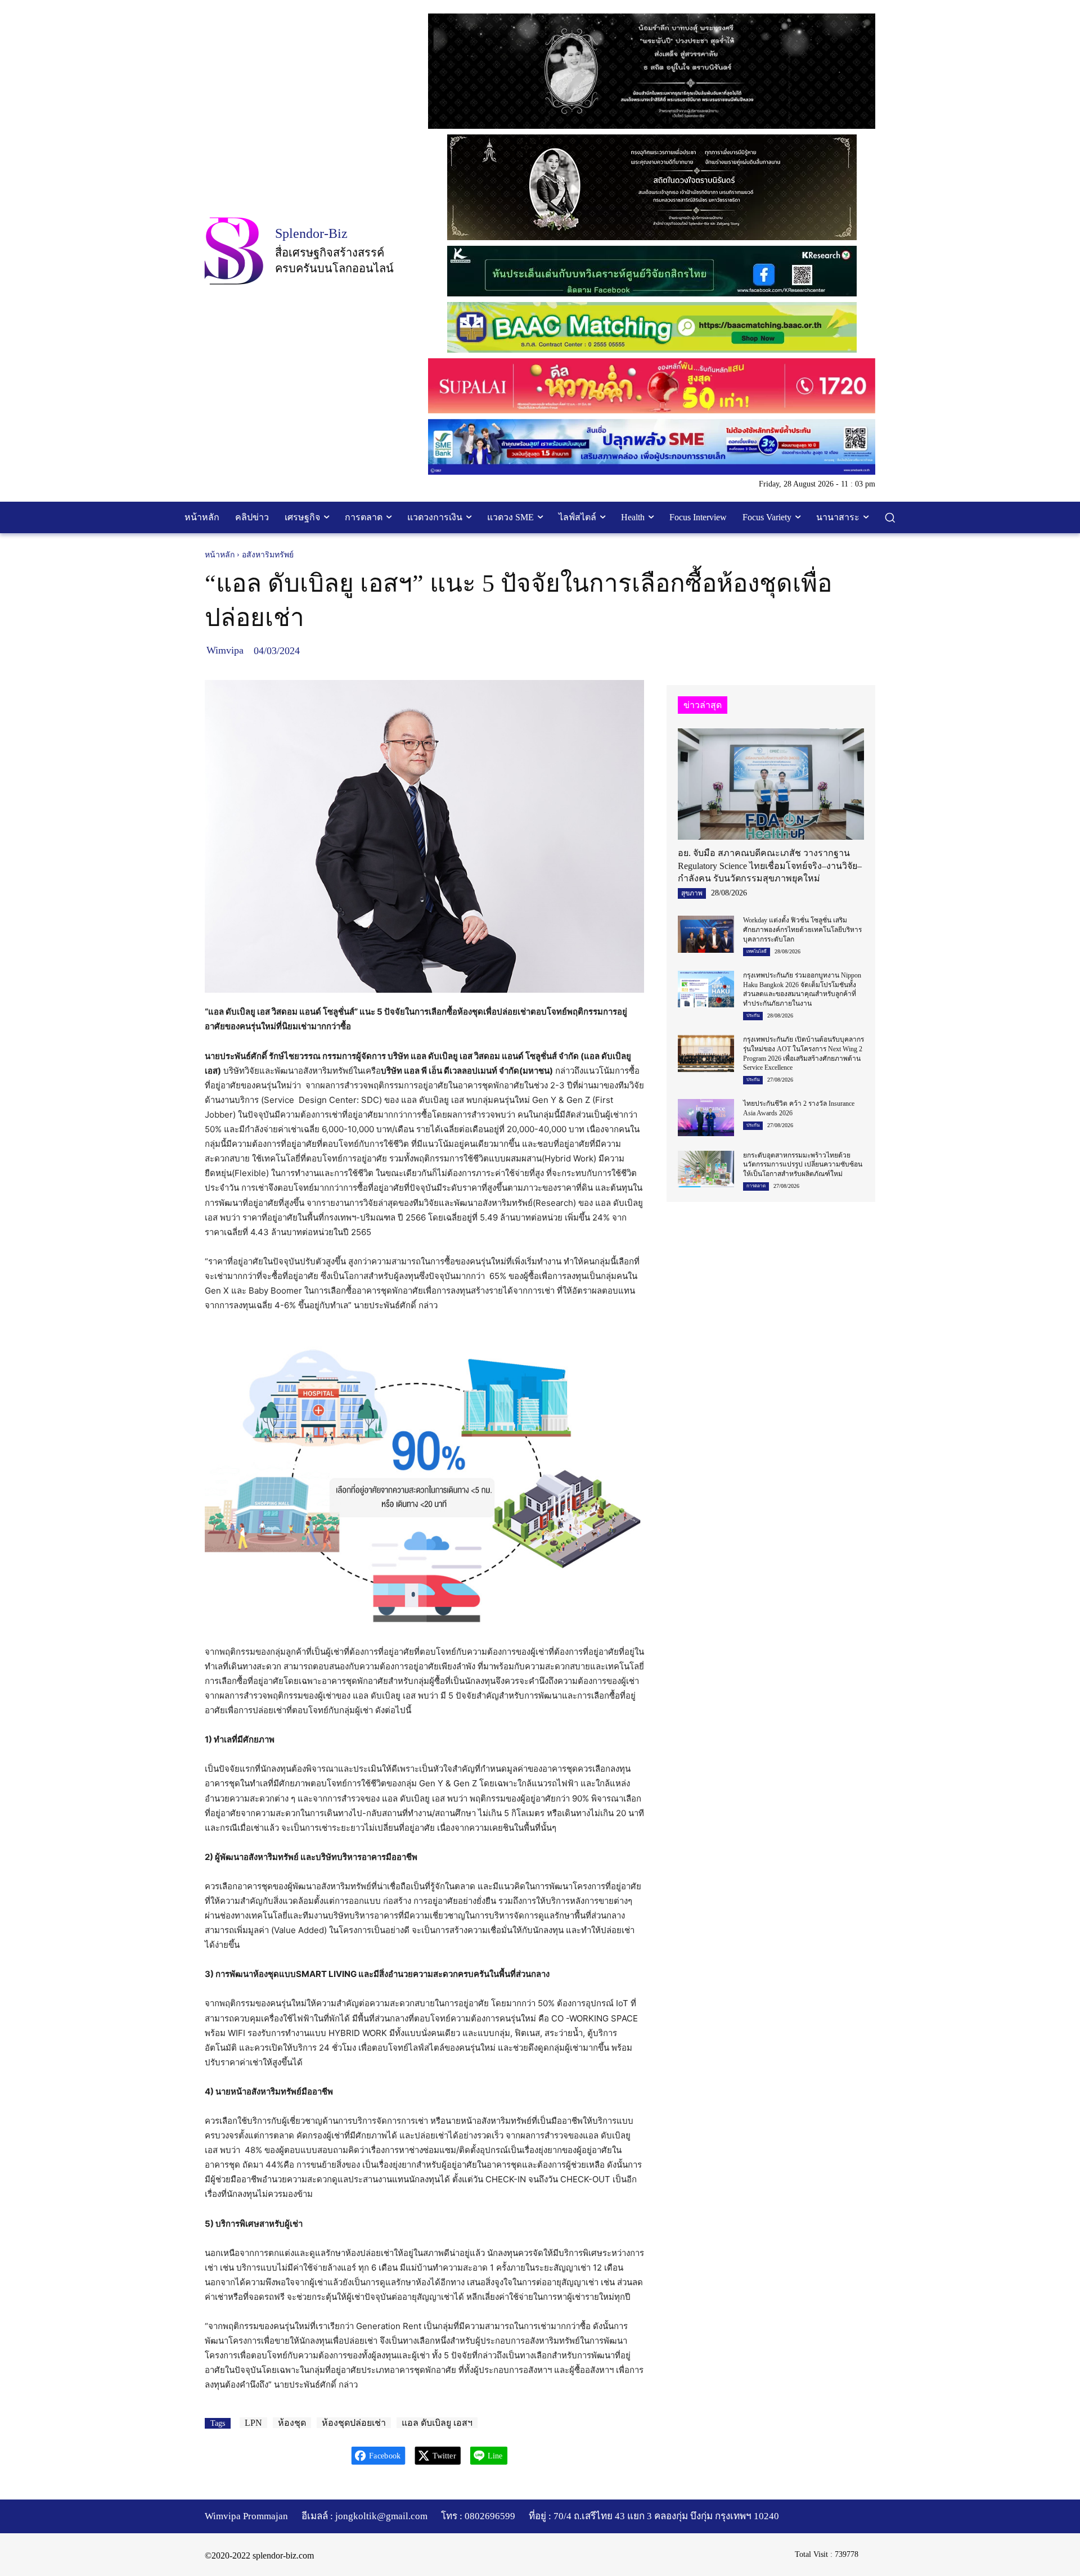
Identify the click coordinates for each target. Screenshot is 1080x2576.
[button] (890, 517)
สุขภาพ (692, 893)
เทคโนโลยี (757, 951)
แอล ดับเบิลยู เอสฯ (437, 2423)
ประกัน (753, 1015)
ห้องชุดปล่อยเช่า (354, 2423)
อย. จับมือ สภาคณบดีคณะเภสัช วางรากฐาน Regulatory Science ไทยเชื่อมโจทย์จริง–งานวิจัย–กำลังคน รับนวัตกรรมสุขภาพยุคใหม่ (770, 866)
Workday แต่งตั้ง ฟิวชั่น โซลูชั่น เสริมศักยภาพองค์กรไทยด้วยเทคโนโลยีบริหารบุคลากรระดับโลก (802, 930)
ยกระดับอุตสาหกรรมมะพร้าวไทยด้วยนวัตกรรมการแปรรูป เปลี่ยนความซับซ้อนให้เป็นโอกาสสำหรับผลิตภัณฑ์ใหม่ (803, 1165)
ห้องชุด (292, 2423)
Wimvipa (225, 650)
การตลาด (756, 1186)
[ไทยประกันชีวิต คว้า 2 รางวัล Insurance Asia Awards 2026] (706, 1117)
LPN (253, 2423)
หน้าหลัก (220, 555)
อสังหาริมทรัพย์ (268, 555)
